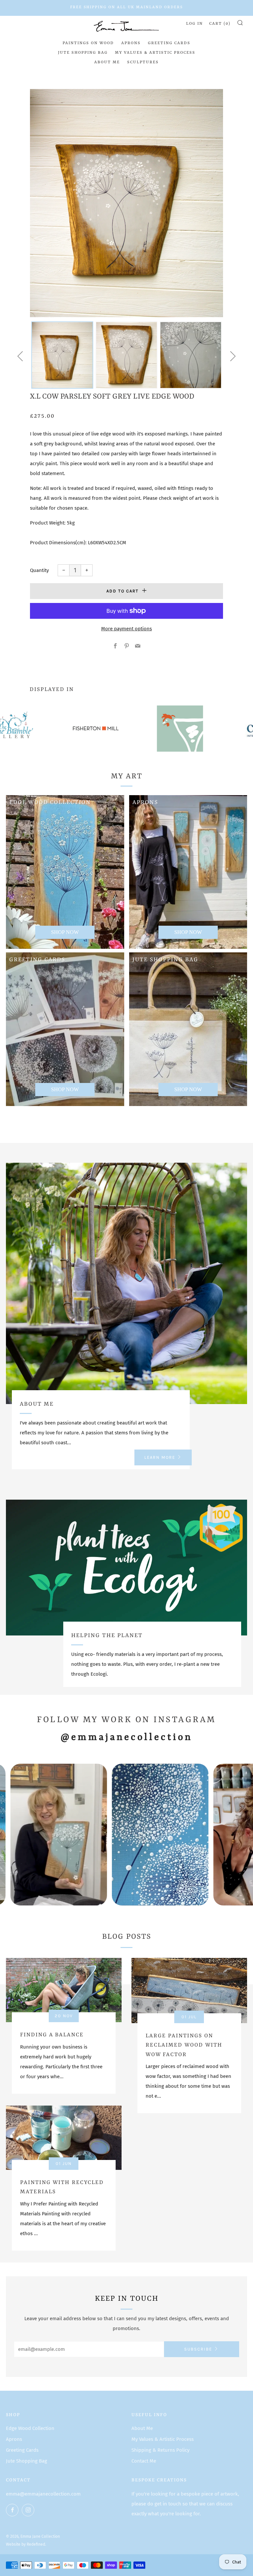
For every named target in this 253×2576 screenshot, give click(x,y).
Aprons (131, 43)
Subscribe (198, 2349)
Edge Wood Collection (30, 2428)
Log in (195, 24)
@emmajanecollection (126, 1737)
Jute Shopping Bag (83, 53)
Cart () (220, 24)
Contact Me (144, 2461)
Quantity (39, 570)
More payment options (126, 629)
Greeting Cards (169, 43)
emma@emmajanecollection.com (43, 2494)
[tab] (62, 355)
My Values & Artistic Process (155, 53)
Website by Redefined (26, 2544)
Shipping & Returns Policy (160, 2450)
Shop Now (188, 932)
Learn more (160, 1457)
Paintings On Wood (88, 43)
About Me (107, 62)
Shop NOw (65, 932)
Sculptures (143, 62)
